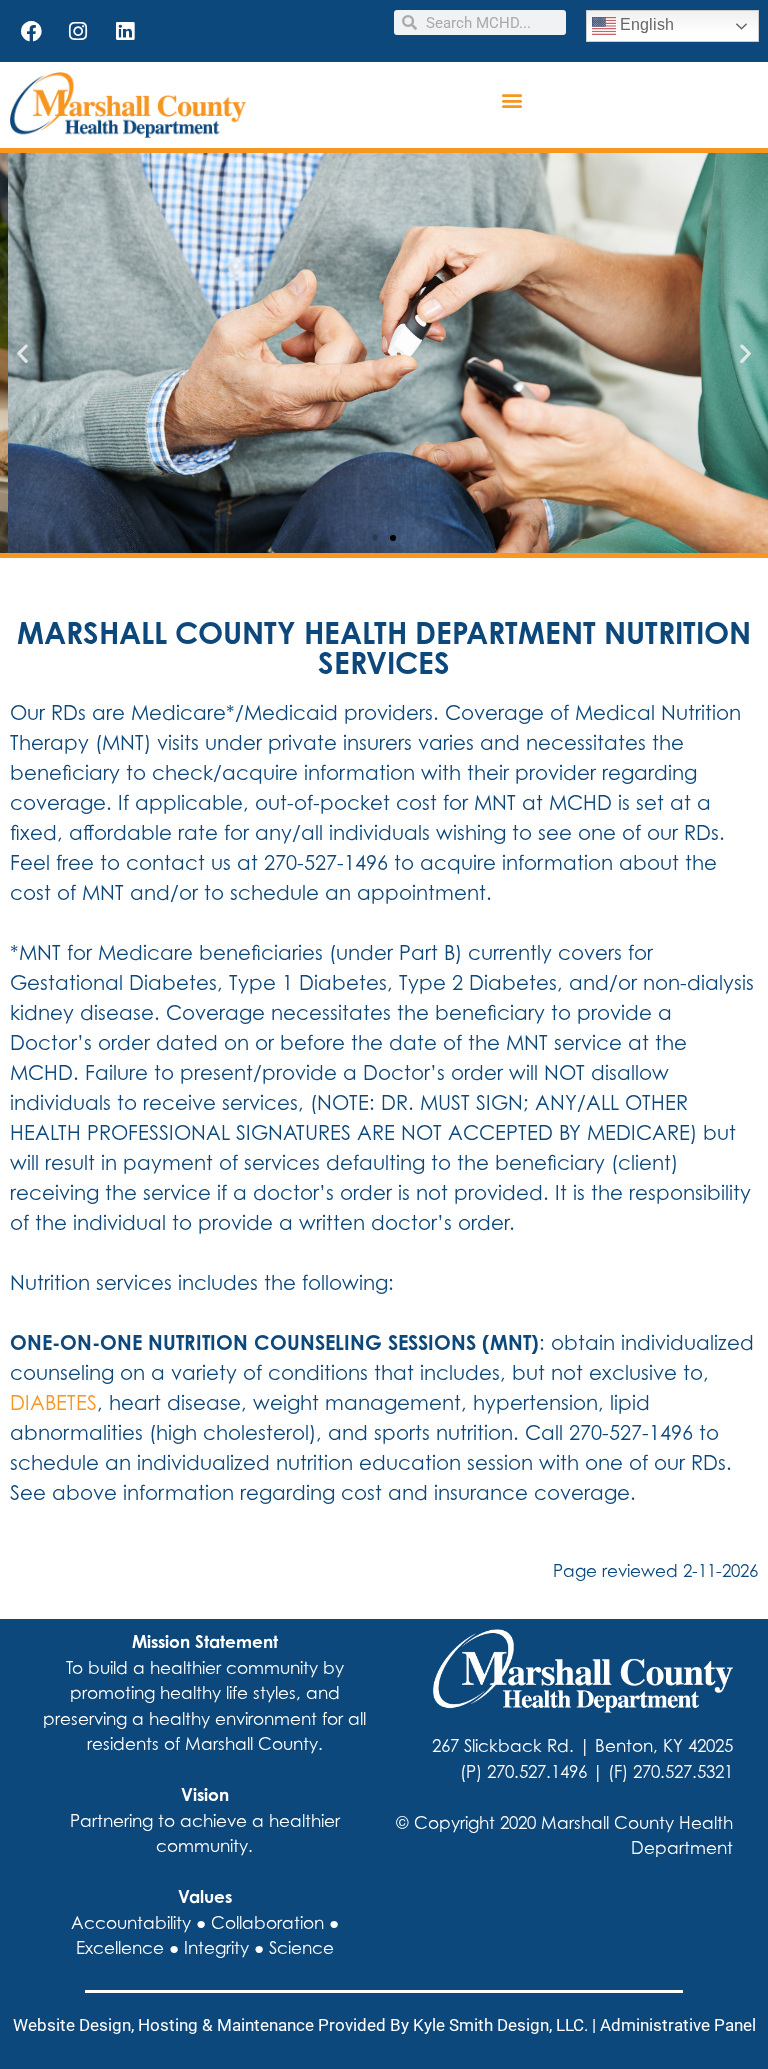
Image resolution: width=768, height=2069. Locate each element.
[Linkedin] (125, 31)
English (645, 24)
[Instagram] (78, 31)
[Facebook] (31, 31)
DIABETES (53, 1402)
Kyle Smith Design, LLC (498, 2025)
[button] (511, 100)
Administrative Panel (678, 2025)
